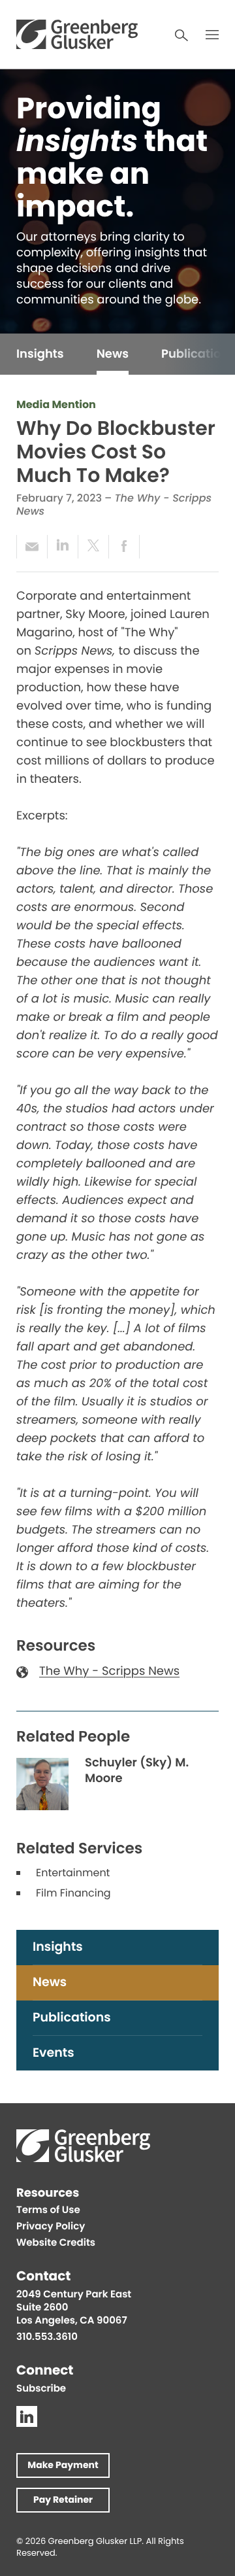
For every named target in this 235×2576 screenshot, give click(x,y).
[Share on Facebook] (124, 547)
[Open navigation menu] (212, 35)
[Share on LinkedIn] (62, 547)
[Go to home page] (77, 34)
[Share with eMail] (32, 547)
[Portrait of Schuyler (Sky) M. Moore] (42, 1784)
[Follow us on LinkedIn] (27, 2416)
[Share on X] (93, 547)
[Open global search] (181, 35)
